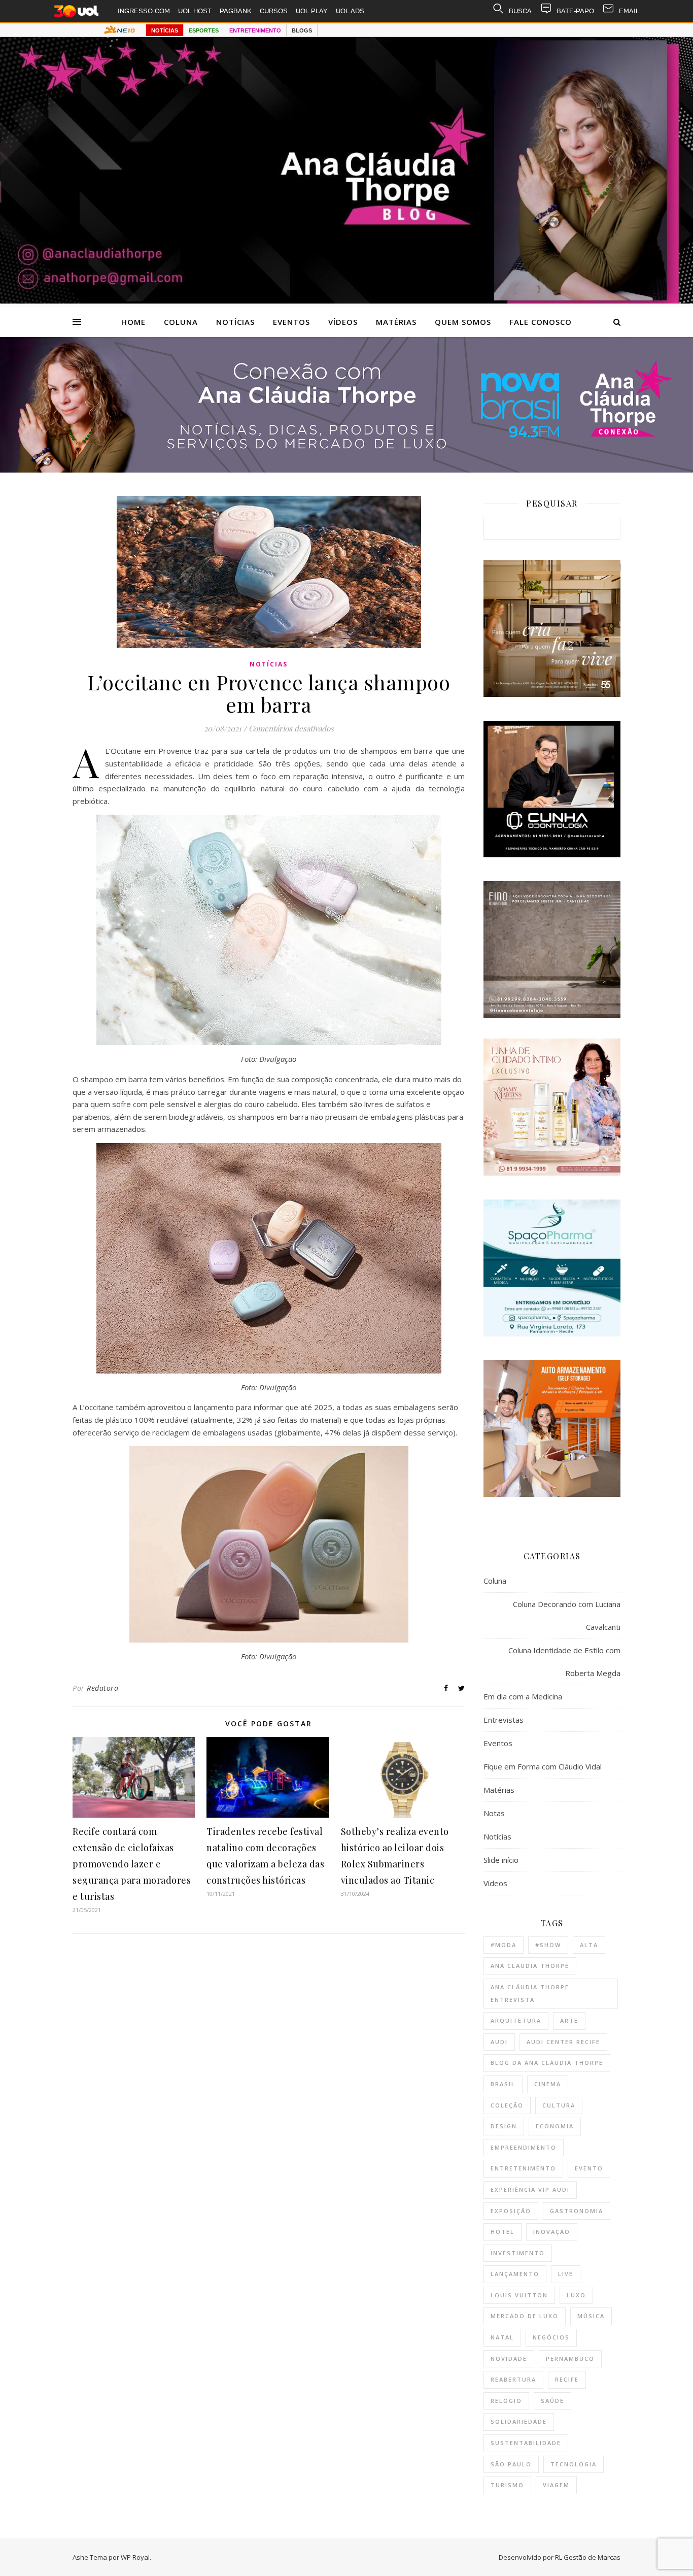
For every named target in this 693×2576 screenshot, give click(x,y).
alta (589, 1945)
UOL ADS (350, 11)
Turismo (507, 2485)
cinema (548, 2084)
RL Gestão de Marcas (588, 2557)
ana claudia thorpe (530, 1966)
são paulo (511, 2464)
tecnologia (574, 2464)
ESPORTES (204, 30)
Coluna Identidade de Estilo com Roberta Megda (564, 1662)
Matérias (396, 322)
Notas (494, 1813)
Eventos (291, 322)
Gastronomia (577, 2211)
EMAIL (629, 11)
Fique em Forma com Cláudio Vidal (543, 1766)
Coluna (181, 322)
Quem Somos (463, 322)
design (504, 2126)
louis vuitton (519, 2295)
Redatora (102, 1688)
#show (548, 1945)
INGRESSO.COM (144, 11)
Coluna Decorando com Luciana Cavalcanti (567, 1615)
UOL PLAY (312, 11)
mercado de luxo (525, 2316)
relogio (506, 2401)
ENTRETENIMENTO (255, 30)
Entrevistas (504, 1720)
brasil (503, 2084)
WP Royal (135, 2557)
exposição (511, 2211)
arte (569, 2020)
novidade (509, 2358)
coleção (507, 2105)
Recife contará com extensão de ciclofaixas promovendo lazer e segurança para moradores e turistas (132, 1864)
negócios (551, 2337)
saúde (552, 2401)
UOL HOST (195, 11)
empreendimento (524, 2147)
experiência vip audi (530, 2189)
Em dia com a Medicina (523, 1696)
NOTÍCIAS (165, 30)
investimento (518, 2253)
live (566, 2274)
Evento (589, 2168)
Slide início (501, 1860)
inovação (552, 2232)
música (591, 2316)
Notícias (235, 322)
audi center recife (563, 2042)
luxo (576, 2295)
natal (502, 2337)
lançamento (515, 2274)
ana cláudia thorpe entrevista (530, 1993)
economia (555, 2126)
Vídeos (343, 322)
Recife (567, 2379)
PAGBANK (236, 11)
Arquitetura (516, 2020)
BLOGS (302, 30)
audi (499, 2042)
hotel (503, 2232)
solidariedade (519, 2421)
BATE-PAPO (575, 11)
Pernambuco (570, 2358)
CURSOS (274, 11)
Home (133, 322)
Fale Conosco (541, 322)
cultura (559, 2105)
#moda (504, 1945)
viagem (556, 2485)
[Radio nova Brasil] (346, 470)
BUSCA (520, 11)
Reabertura (513, 2379)
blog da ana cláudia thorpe (547, 2063)
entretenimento (523, 2168)
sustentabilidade (526, 2443)
